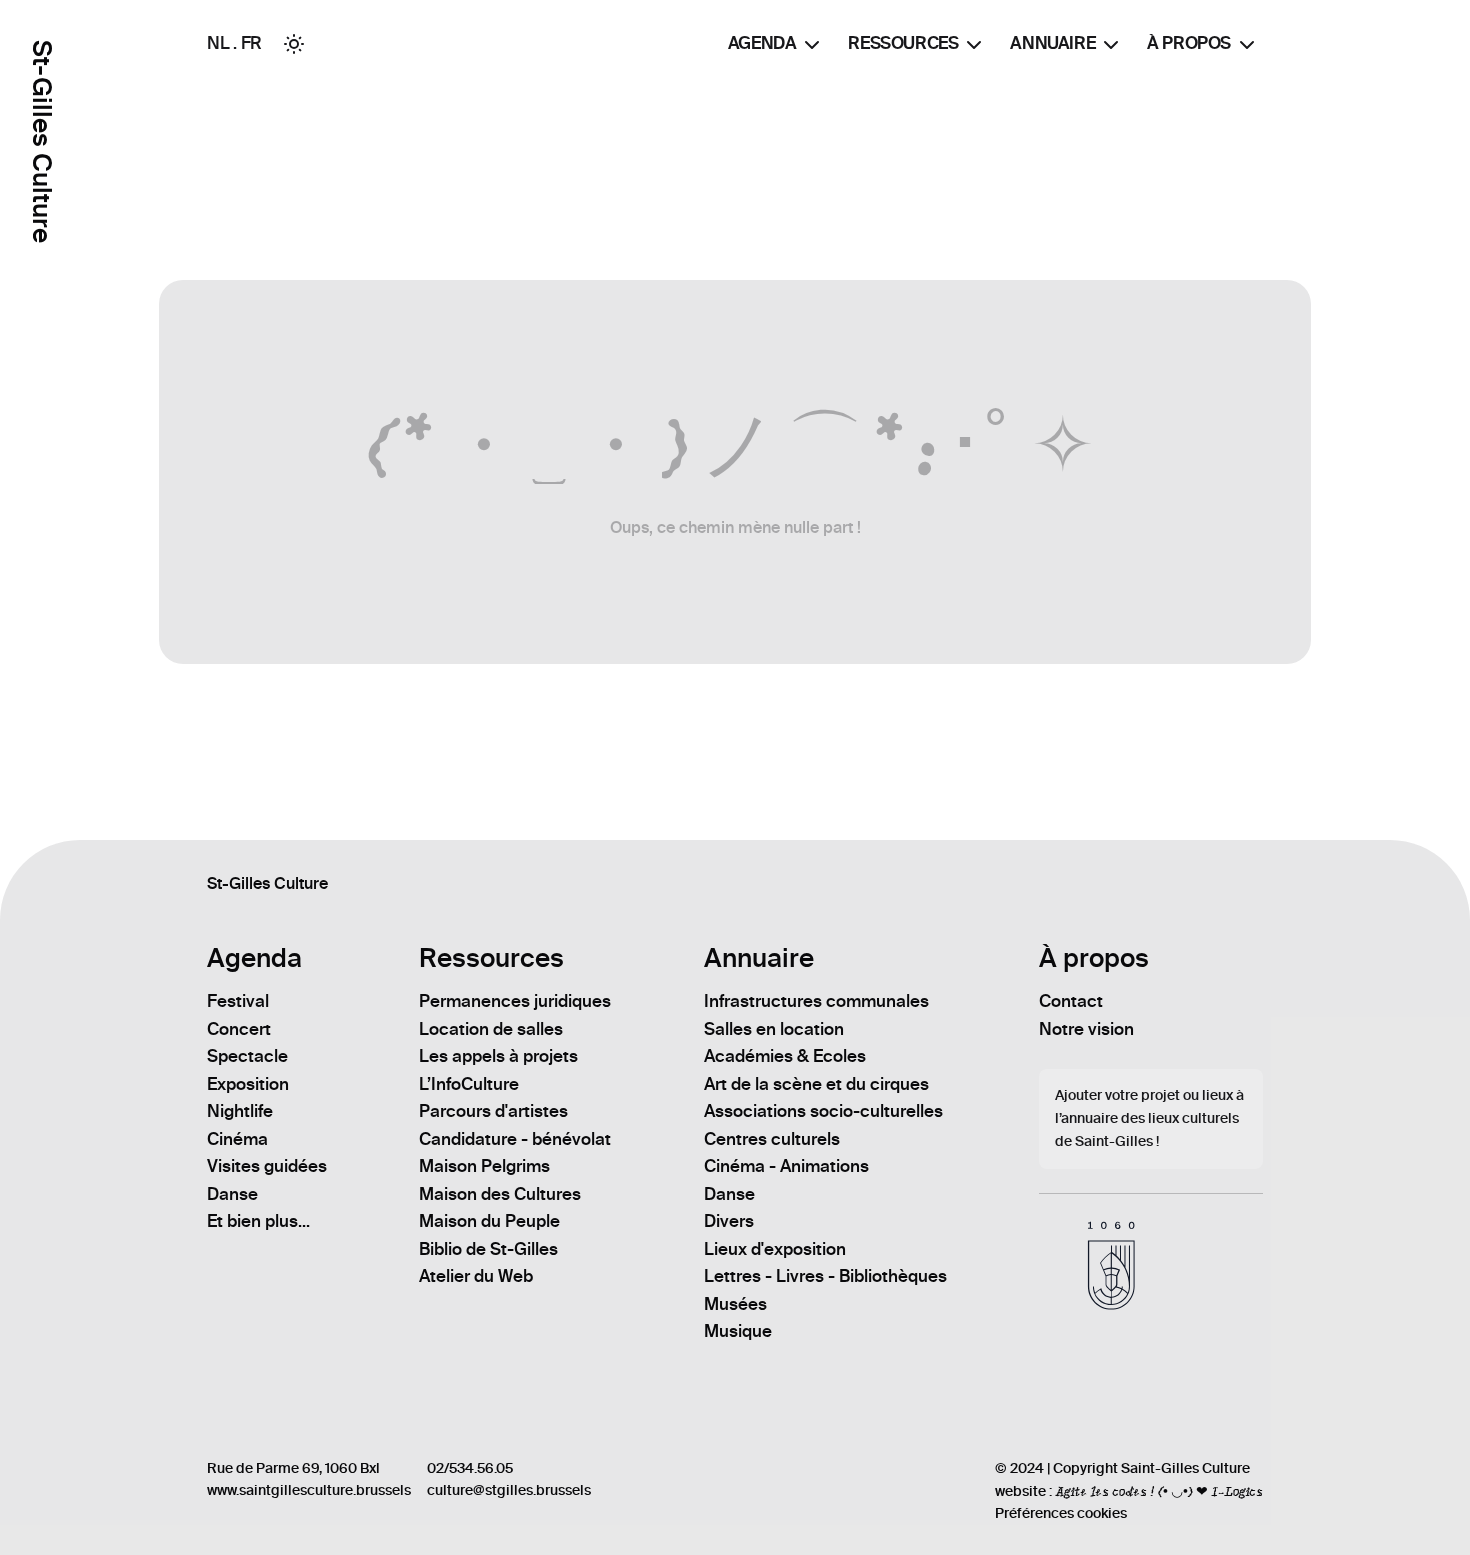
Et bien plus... (258, 1221)
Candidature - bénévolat (515, 1139)
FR (251, 43)
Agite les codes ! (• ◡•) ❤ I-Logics (1159, 1491)
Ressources (903, 43)
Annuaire (1052, 43)
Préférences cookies (1061, 1513)
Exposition (248, 1084)
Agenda (762, 43)
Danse (232, 1194)
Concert (239, 1029)
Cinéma (237, 1139)
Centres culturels (772, 1139)
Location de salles (491, 1029)
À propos (1189, 43)
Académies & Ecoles (785, 1056)
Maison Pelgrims (484, 1166)
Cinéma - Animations (786, 1166)
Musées (735, 1304)
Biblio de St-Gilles (488, 1249)
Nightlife (240, 1111)
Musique (738, 1331)
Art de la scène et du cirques (816, 1084)
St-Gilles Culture (41, 141)
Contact (1071, 1001)
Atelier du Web (476, 1276)
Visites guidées (267, 1166)
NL (218, 43)
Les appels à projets (498, 1056)
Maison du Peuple (489, 1221)
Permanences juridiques (515, 1001)
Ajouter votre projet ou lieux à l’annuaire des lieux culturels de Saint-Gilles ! (1149, 1118)
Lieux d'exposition (775, 1249)
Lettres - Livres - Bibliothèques (825, 1276)
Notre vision (1086, 1029)
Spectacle (247, 1056)
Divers (729, 1221)
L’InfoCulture (469, 1084)
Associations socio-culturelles (823, 1111)
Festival (238, 1001)
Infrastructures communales (816, 1001)
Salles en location (774, 1029)
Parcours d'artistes (493, 1111)
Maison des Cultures (500, 1194)
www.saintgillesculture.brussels (309, 1490)
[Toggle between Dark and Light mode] (294, 44)
